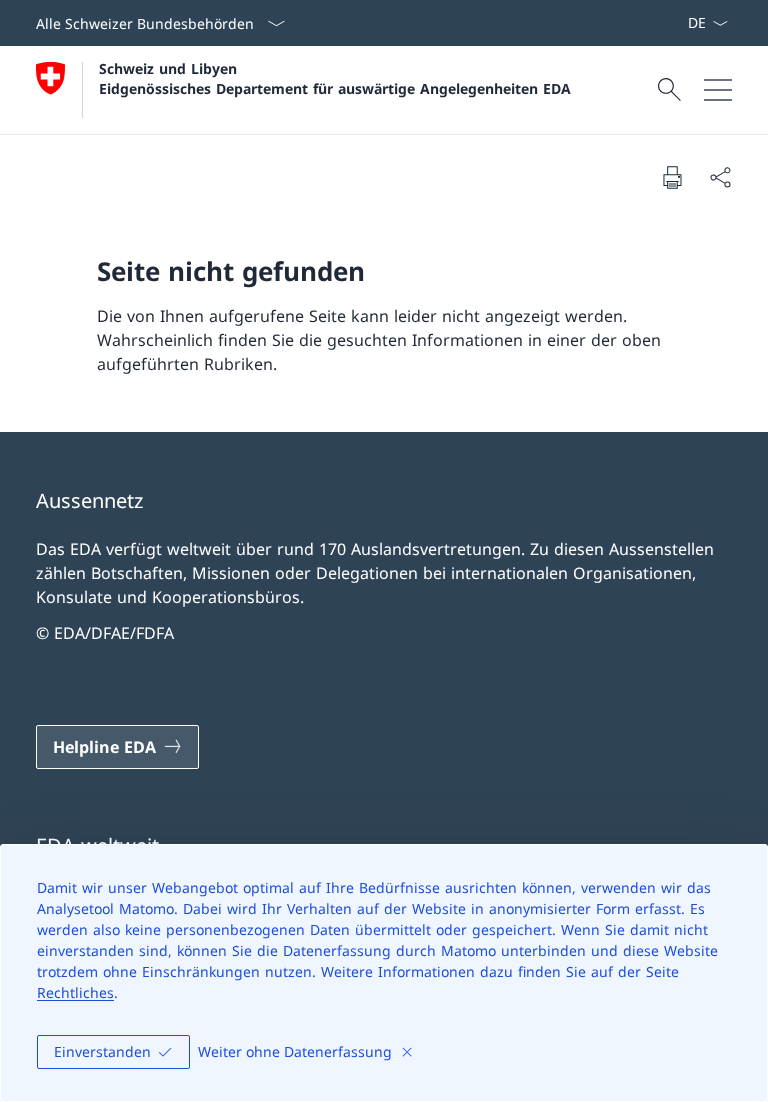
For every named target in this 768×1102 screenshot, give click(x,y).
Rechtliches (75, 992)
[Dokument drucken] (672, 177)
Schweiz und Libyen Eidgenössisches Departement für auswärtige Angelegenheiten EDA (335, 78)
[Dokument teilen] (720, 177)
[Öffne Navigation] (718, 90)
